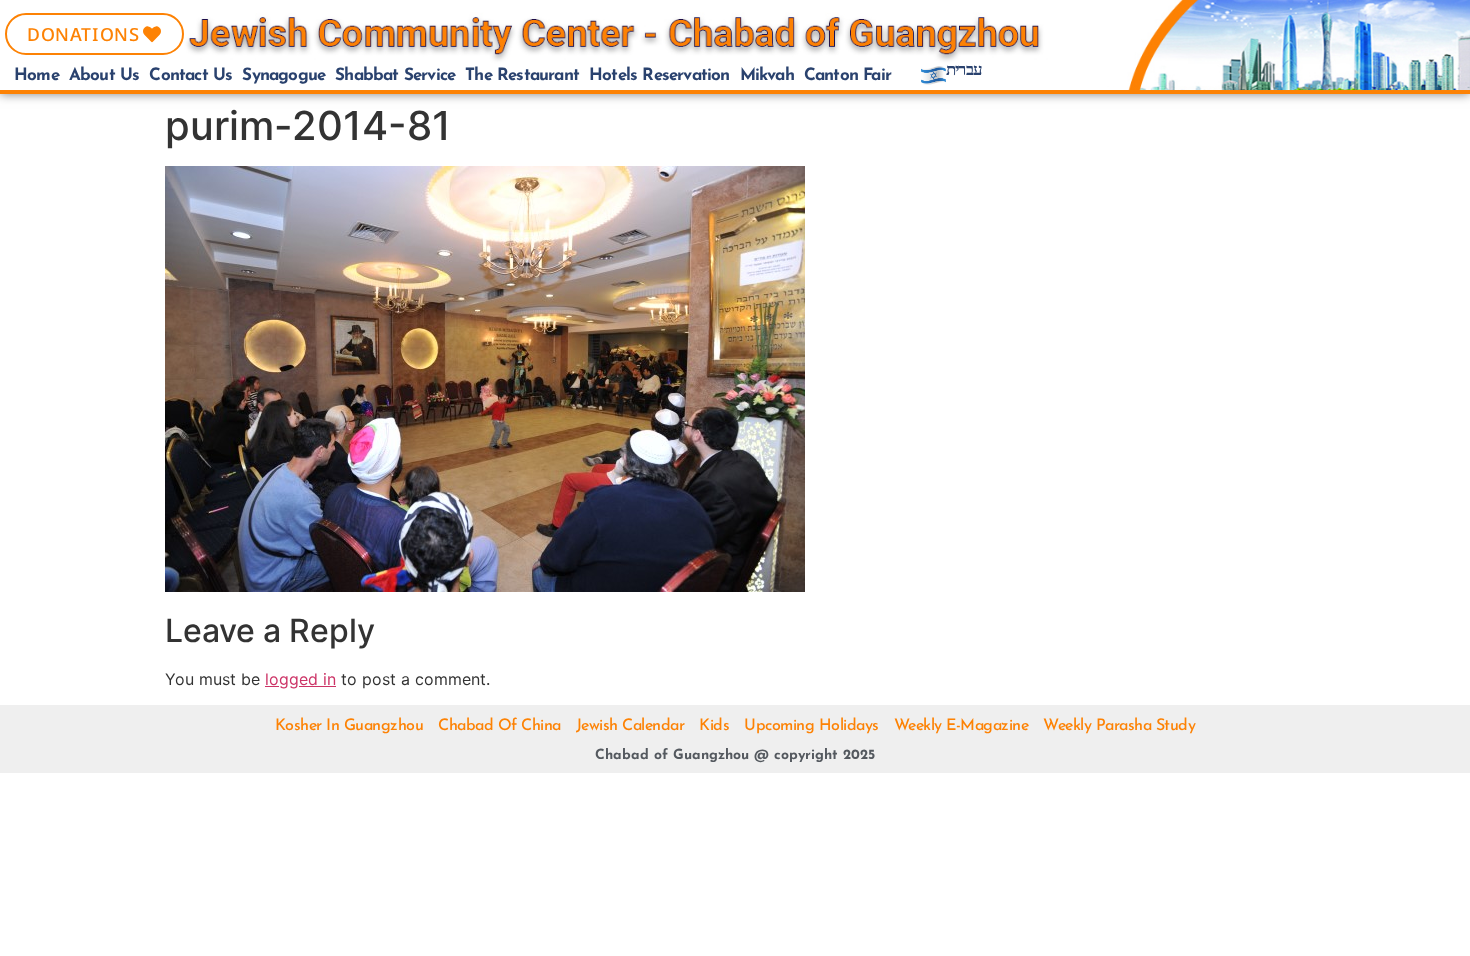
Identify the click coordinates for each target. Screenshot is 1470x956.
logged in (300, 679)
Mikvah (767, 75)
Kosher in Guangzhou (349, 726)
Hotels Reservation (659, 75)
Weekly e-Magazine (961, 726)
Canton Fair (847, 75)
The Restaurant (522, 75)
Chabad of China (499, 726)
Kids (714, 726)
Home (36, 75)
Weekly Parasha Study (1119, 726)
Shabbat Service (395, 75)
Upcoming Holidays (811, 726)
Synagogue (283, 75)
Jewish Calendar (630, 726)
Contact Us (190, 75)
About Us (104, 75)
